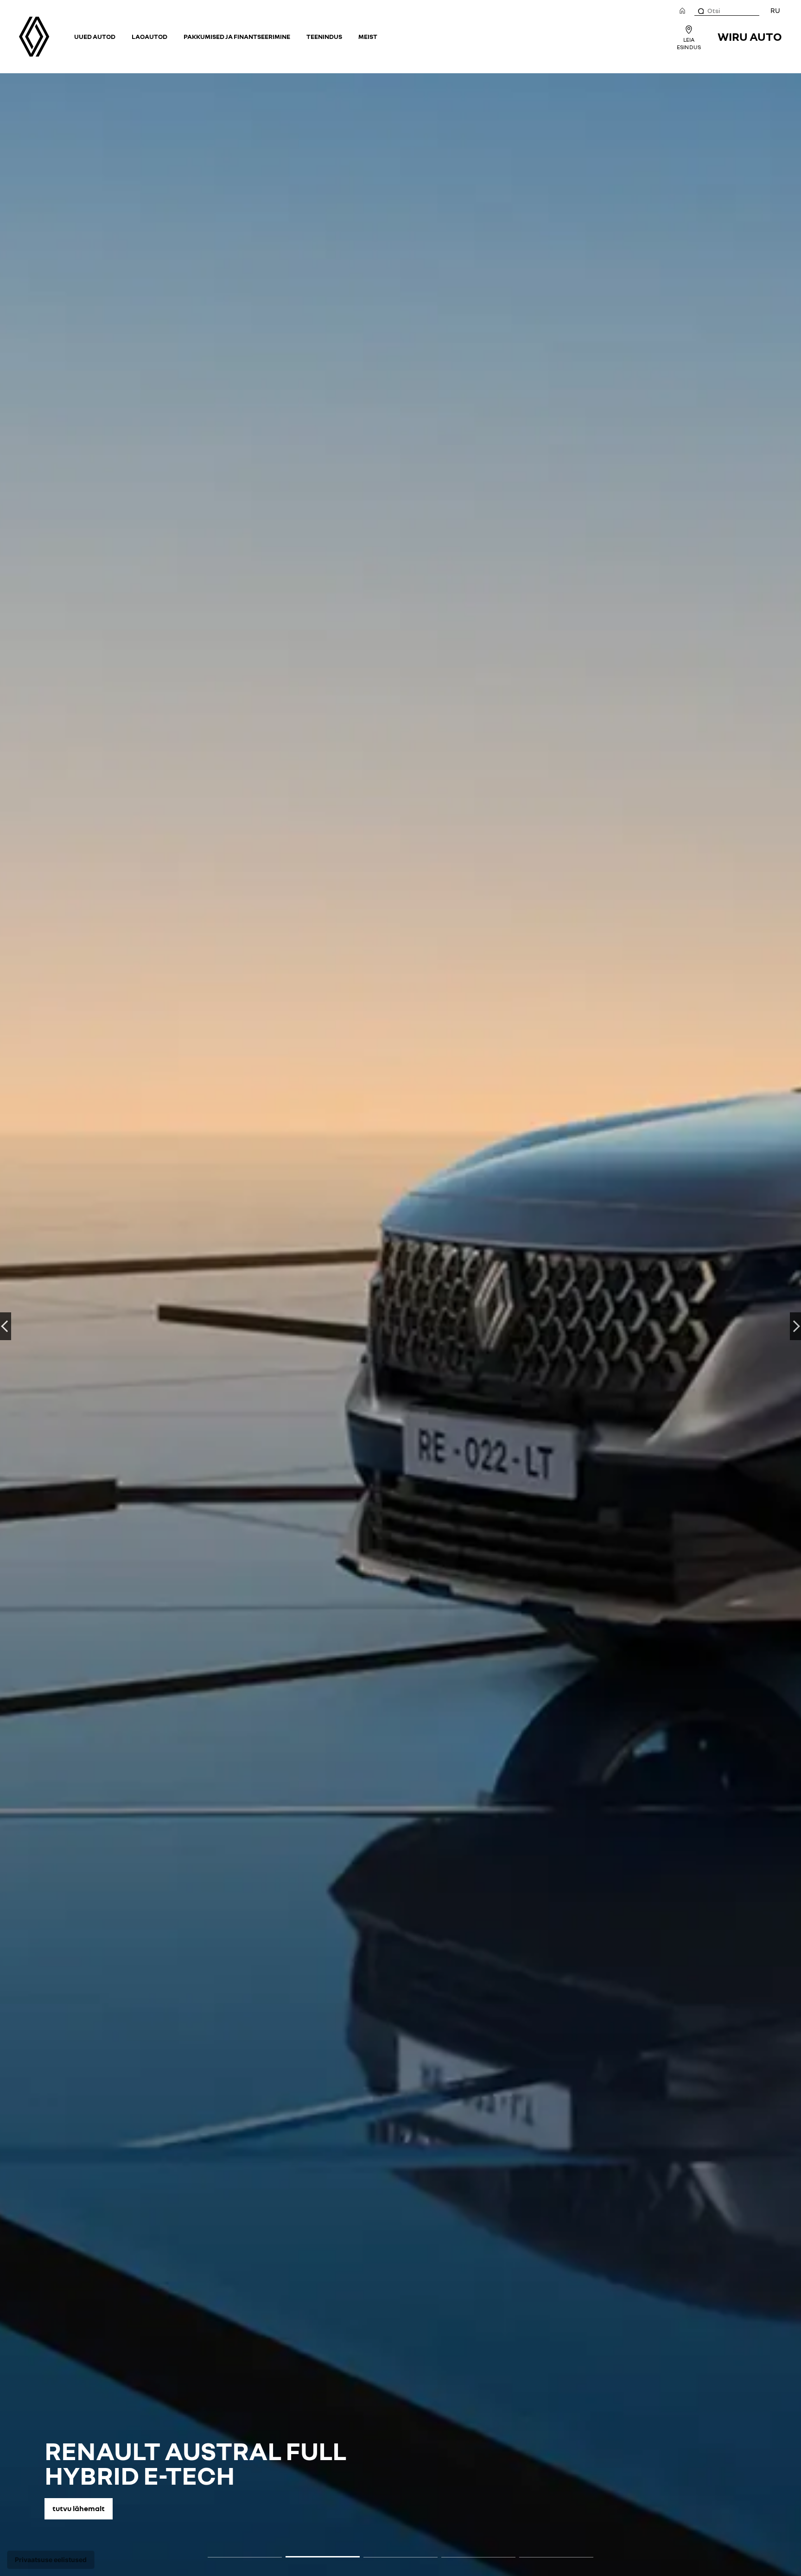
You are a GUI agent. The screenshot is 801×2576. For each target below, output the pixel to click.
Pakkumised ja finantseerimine (237, 36)
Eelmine (6, 1326)
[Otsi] (700, 11)
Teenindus (324, 36)
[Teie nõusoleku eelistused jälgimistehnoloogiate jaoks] (51, 2560)
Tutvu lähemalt (79, 2508)
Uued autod (95, 36)
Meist (368, 36)
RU (775, 10)
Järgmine (795, 1326)
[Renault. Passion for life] (34, 37)
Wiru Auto (750, 36)
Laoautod (149, 36)
